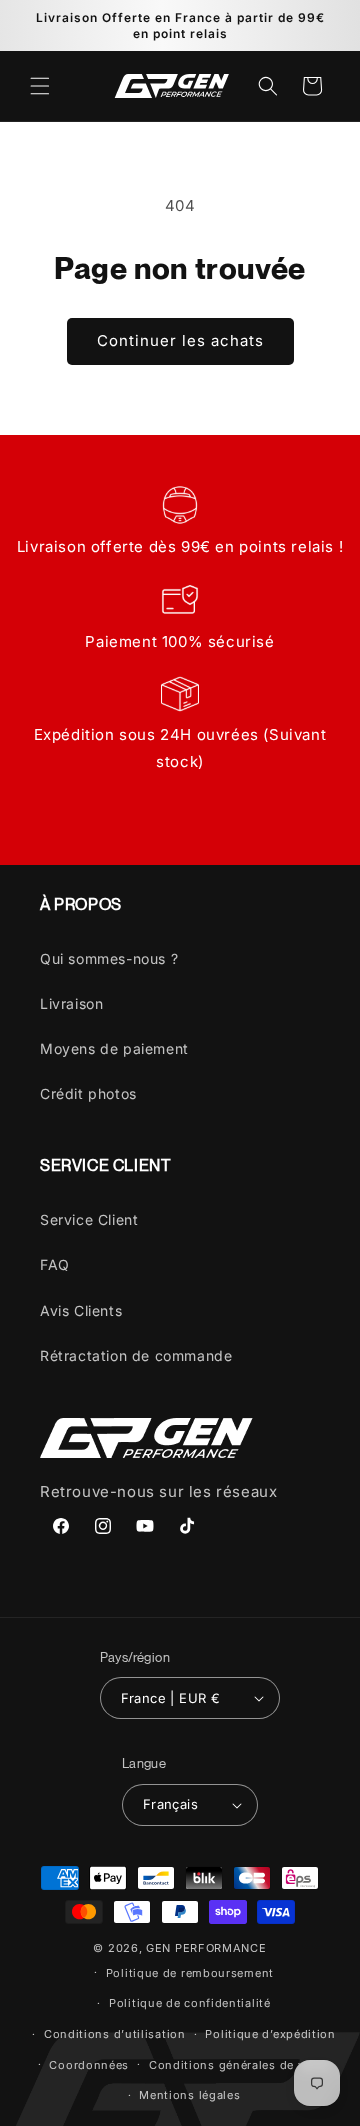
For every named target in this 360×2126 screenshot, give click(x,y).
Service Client (89, 1219)
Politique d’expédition (270, 2034)
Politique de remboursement (190, 1973)
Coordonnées (89, 2065)
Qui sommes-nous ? (109, 958)
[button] (40, 86)
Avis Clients (81, 1310)
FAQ (55, 1264)
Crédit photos (88, 1093)
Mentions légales (189, 2095)
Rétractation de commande (136, 1355)
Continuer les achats (180, 340)
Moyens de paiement (114, 1048)
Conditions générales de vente (239, 2065)
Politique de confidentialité (190, 2003)
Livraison (71, 1003)
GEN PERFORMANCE (206, 1948)
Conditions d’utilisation (115, 2034)
